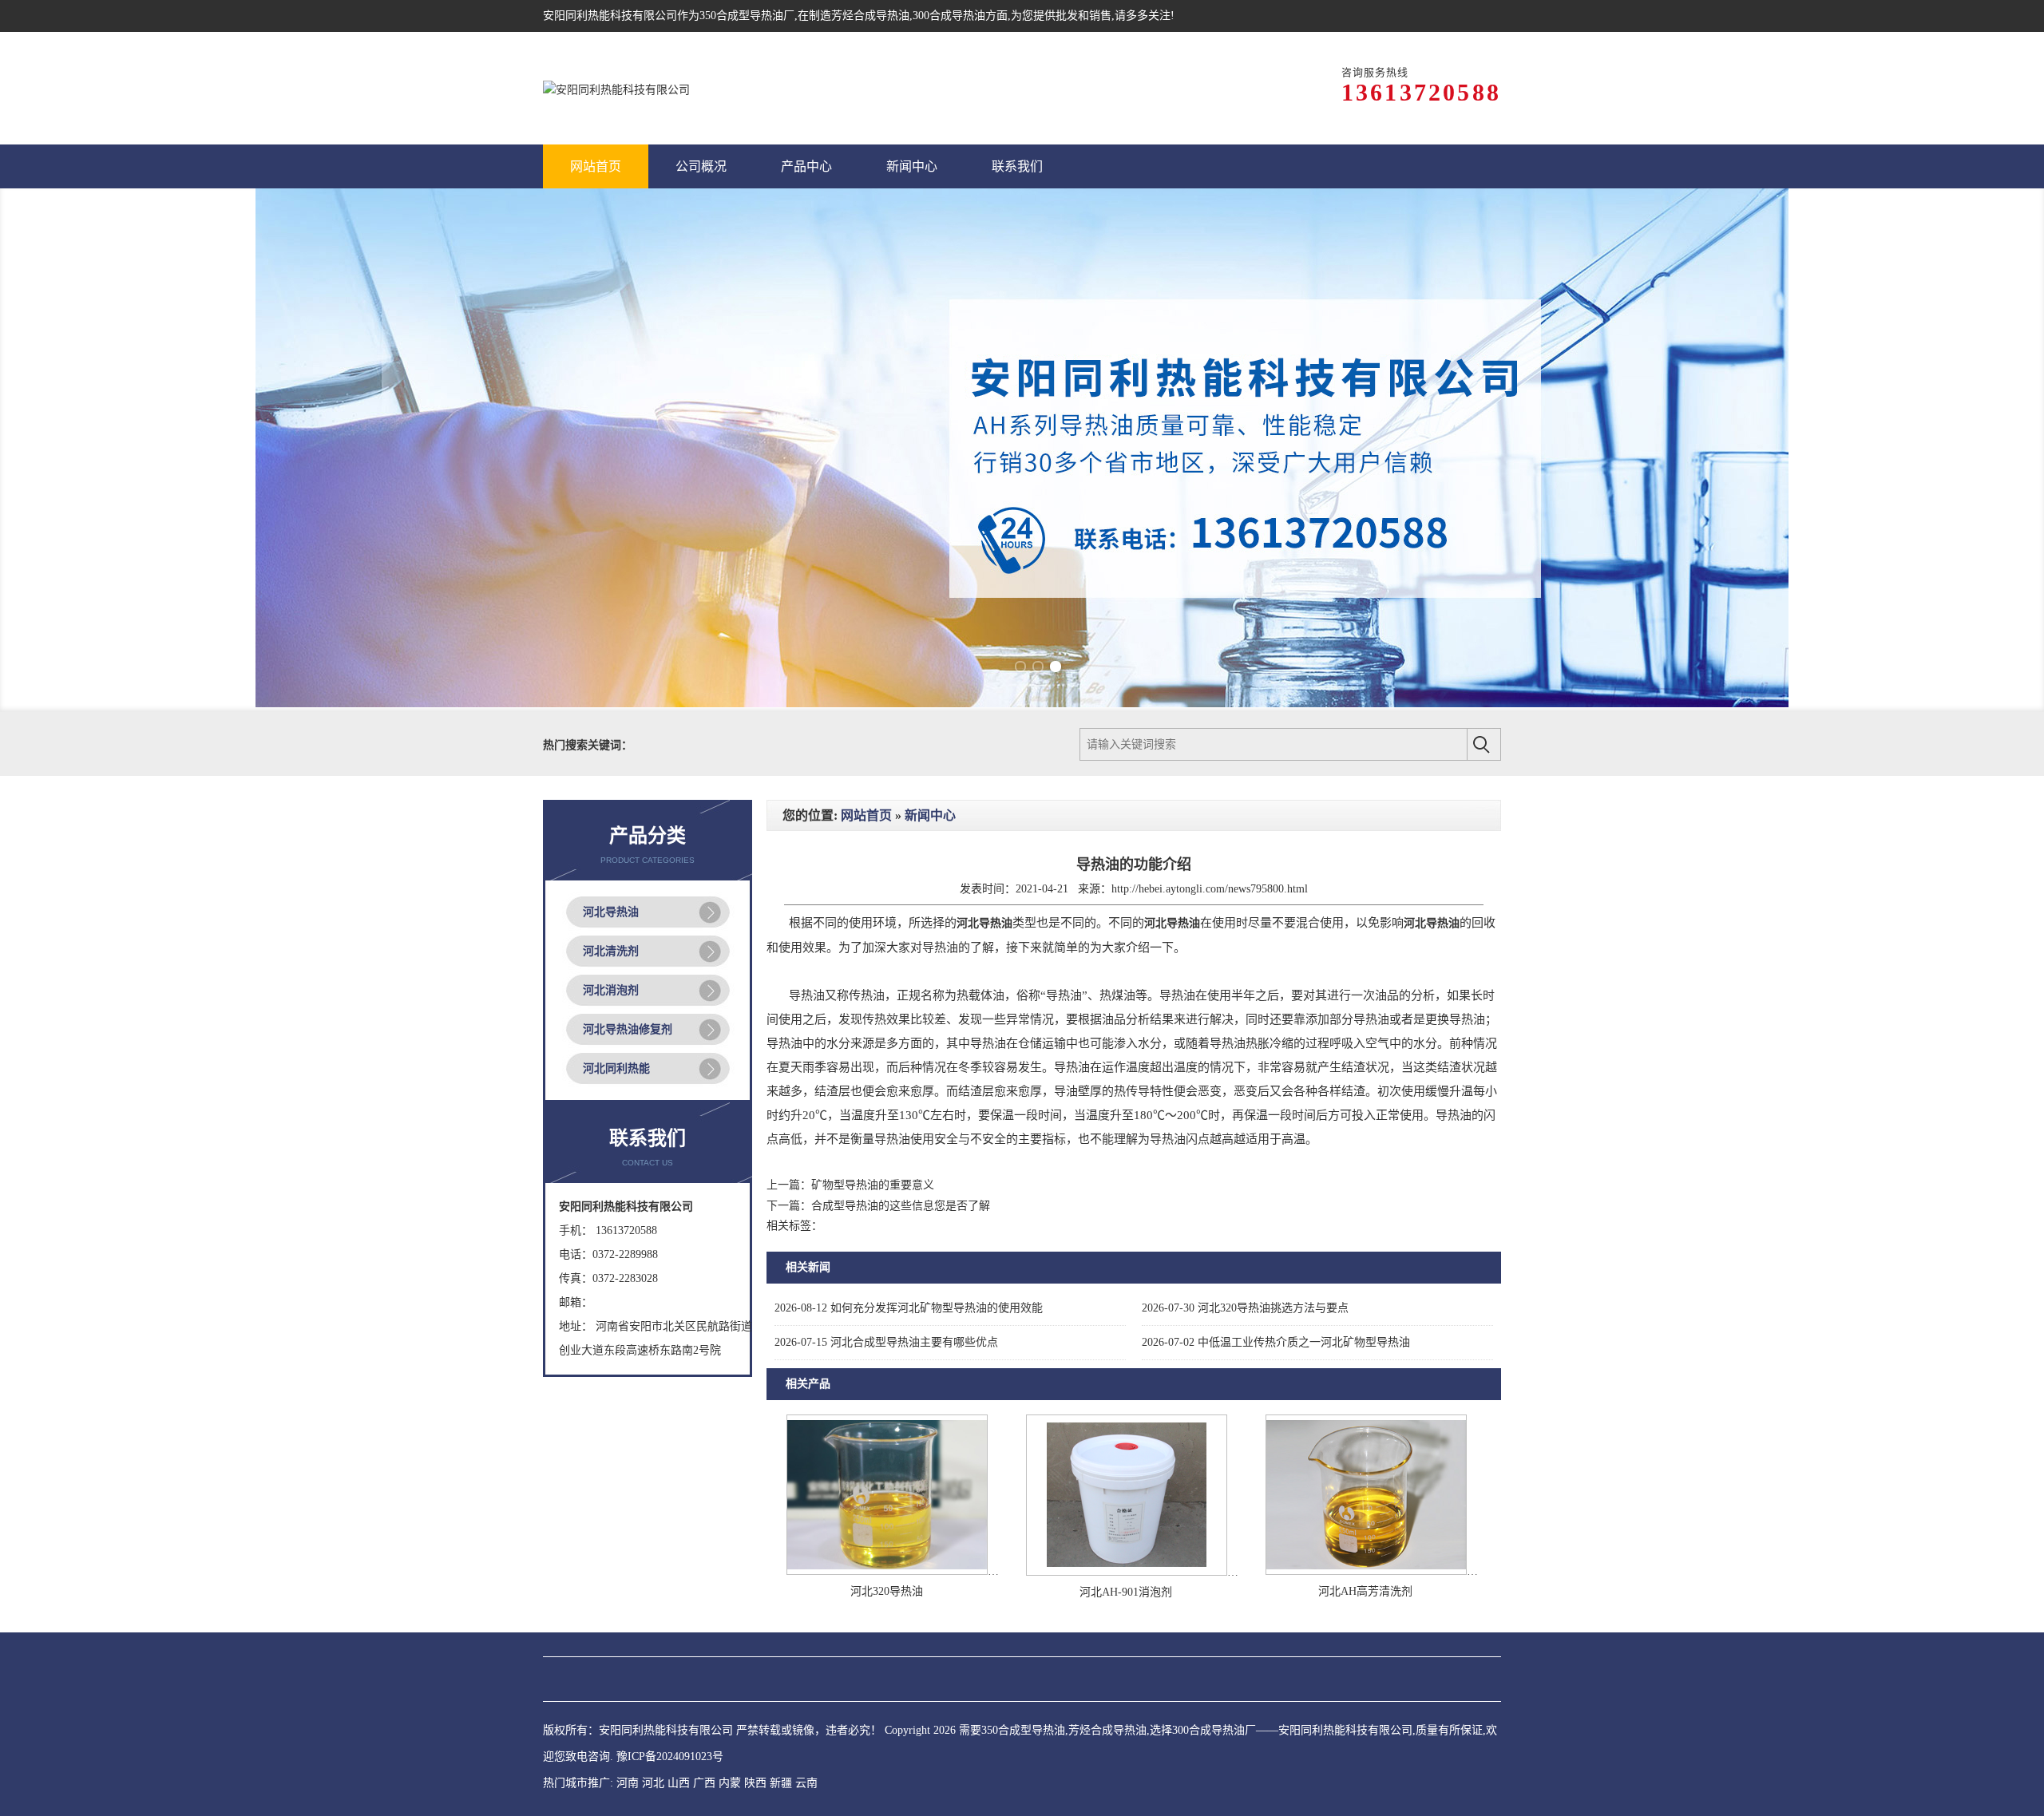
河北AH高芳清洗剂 (1365, 1378)
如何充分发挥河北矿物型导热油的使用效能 (909, 1095)
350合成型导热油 (741, 16)
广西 (704, 1570)
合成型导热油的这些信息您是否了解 (901, 993)
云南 (806, 1570)
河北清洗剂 (611, 738)
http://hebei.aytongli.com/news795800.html (1210, 676)
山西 (679, 1570)
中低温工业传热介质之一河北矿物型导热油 (1276, 1129)
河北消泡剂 (611, 777)
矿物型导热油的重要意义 (873, 972)
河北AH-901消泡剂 (1126, 1379)
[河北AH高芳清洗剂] (1366, 1358)
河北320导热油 (887, 1378)
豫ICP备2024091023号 (670, 1543)
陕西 (755, 1570)
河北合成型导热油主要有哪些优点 (886, 1129)
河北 (653, 1570)
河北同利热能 (616, 855)
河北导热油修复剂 (628, 816)
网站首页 (866, 602)
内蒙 (730, 1570)
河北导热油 (611, 699)
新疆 (781, 1570)
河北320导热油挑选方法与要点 (1245, 1095)
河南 (628, 1570)
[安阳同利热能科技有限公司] (616, 88)
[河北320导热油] (887, 1358)
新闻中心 (930, 602)
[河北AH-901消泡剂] (1127, 1359)
